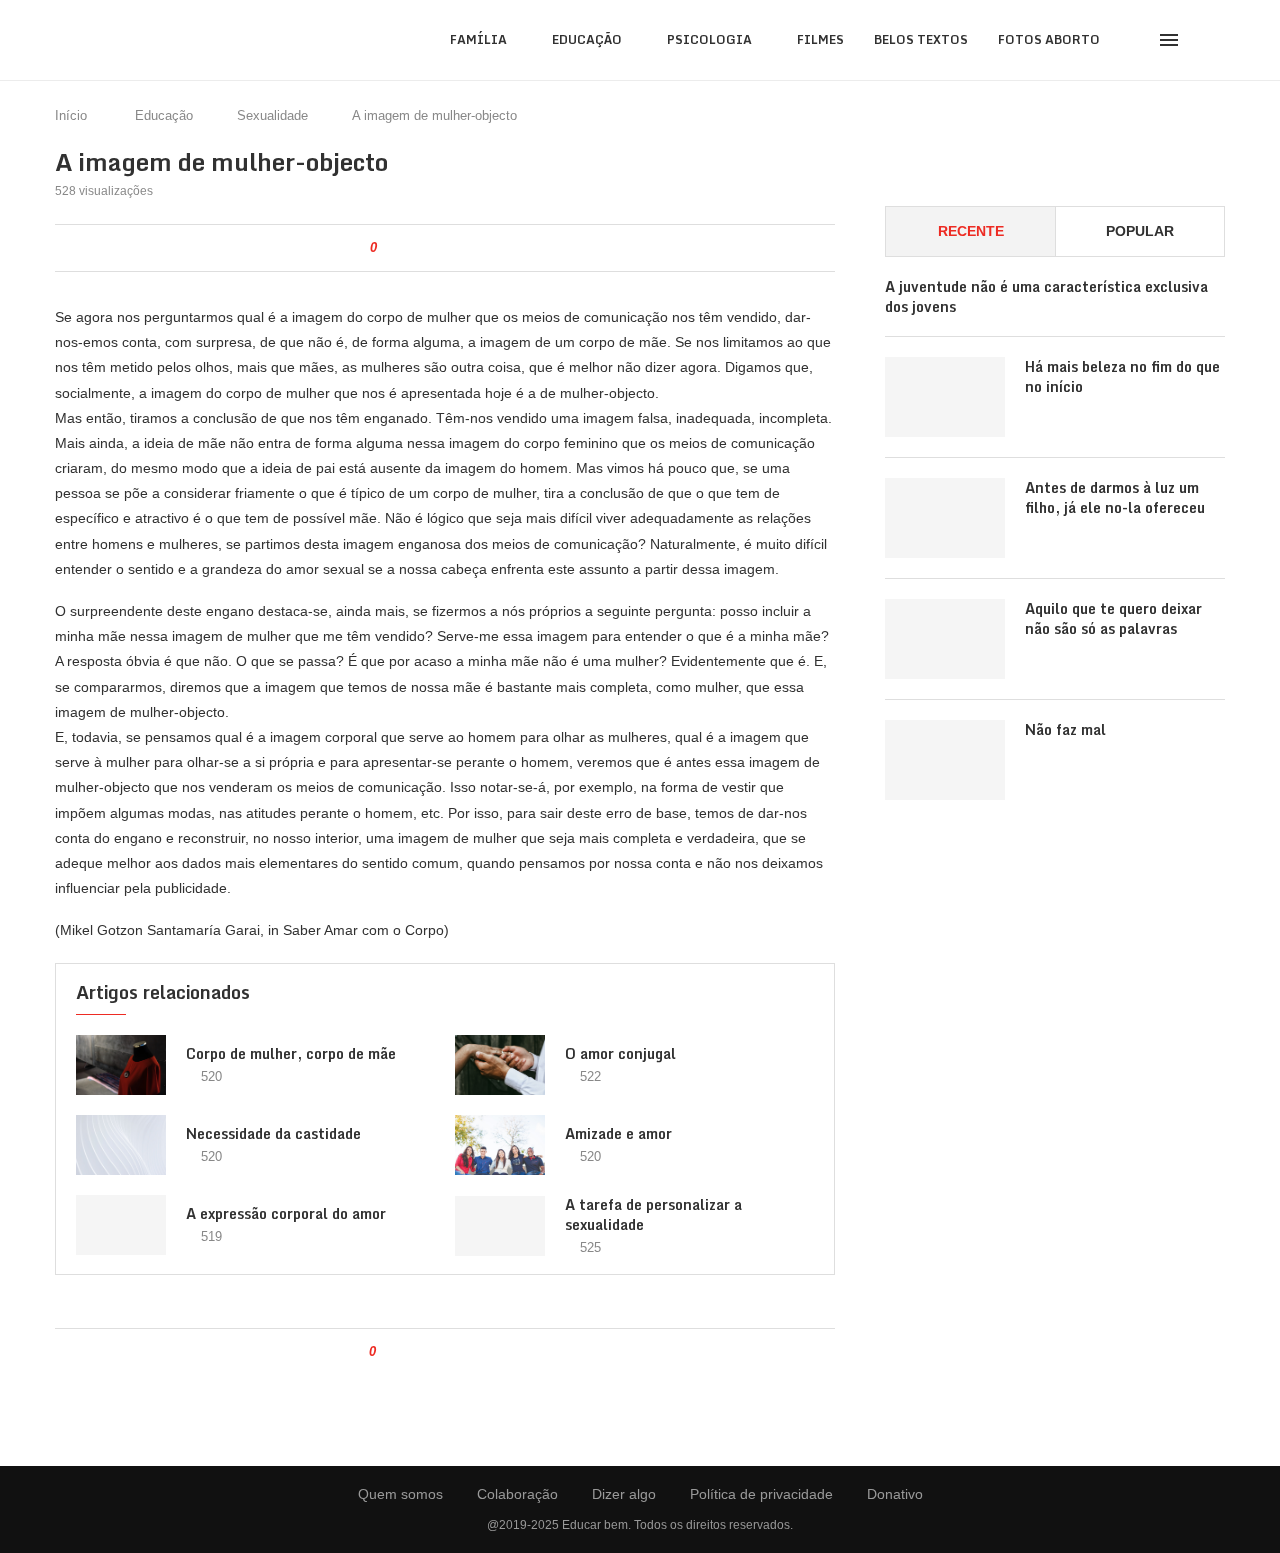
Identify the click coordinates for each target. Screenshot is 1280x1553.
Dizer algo (624, 1494)
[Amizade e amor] (500, 1145)
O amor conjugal (620, 1053)
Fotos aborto (1049, 39)
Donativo (895, 1494)
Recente (971, 231)
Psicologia (709, 39)
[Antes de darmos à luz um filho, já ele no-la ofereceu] (945, 518)
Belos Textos (921, 39)
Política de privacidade (761, 1494)
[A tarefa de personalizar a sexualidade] (500, 1226)
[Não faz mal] (945, 760)
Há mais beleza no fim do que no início (1122, 376)
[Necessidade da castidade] (121, 1145)
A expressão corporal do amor (286, 1213)
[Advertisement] (1055, 1000)
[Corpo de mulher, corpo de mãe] (121, 1065)
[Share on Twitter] (429, 248)
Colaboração (517, 1494)
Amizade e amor (618, 1133)
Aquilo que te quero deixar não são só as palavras (1113, 618)
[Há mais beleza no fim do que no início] (945, 397)
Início (71, 115)
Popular (1140, 231)
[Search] (1215, 40)
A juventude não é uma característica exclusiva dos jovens (1046, 296)
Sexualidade (272, 115)
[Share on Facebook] (408, 248)
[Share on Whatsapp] (471, 248)
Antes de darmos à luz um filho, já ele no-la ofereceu (1115, 497)
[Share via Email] (513, 248)
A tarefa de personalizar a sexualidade (653, 1214)
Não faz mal (1065, 730)
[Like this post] (387, 248)
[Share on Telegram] (492, 248)
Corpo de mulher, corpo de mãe (291, 1053)
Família (478, 39)
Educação (587, 39)
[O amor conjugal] (500, 1065)
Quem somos (400, 1494)
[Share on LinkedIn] (450, 248)
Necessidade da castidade (273, 1133)
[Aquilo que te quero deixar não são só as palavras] (945, 639)
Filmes (820, 39)
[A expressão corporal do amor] (121, 1225)
